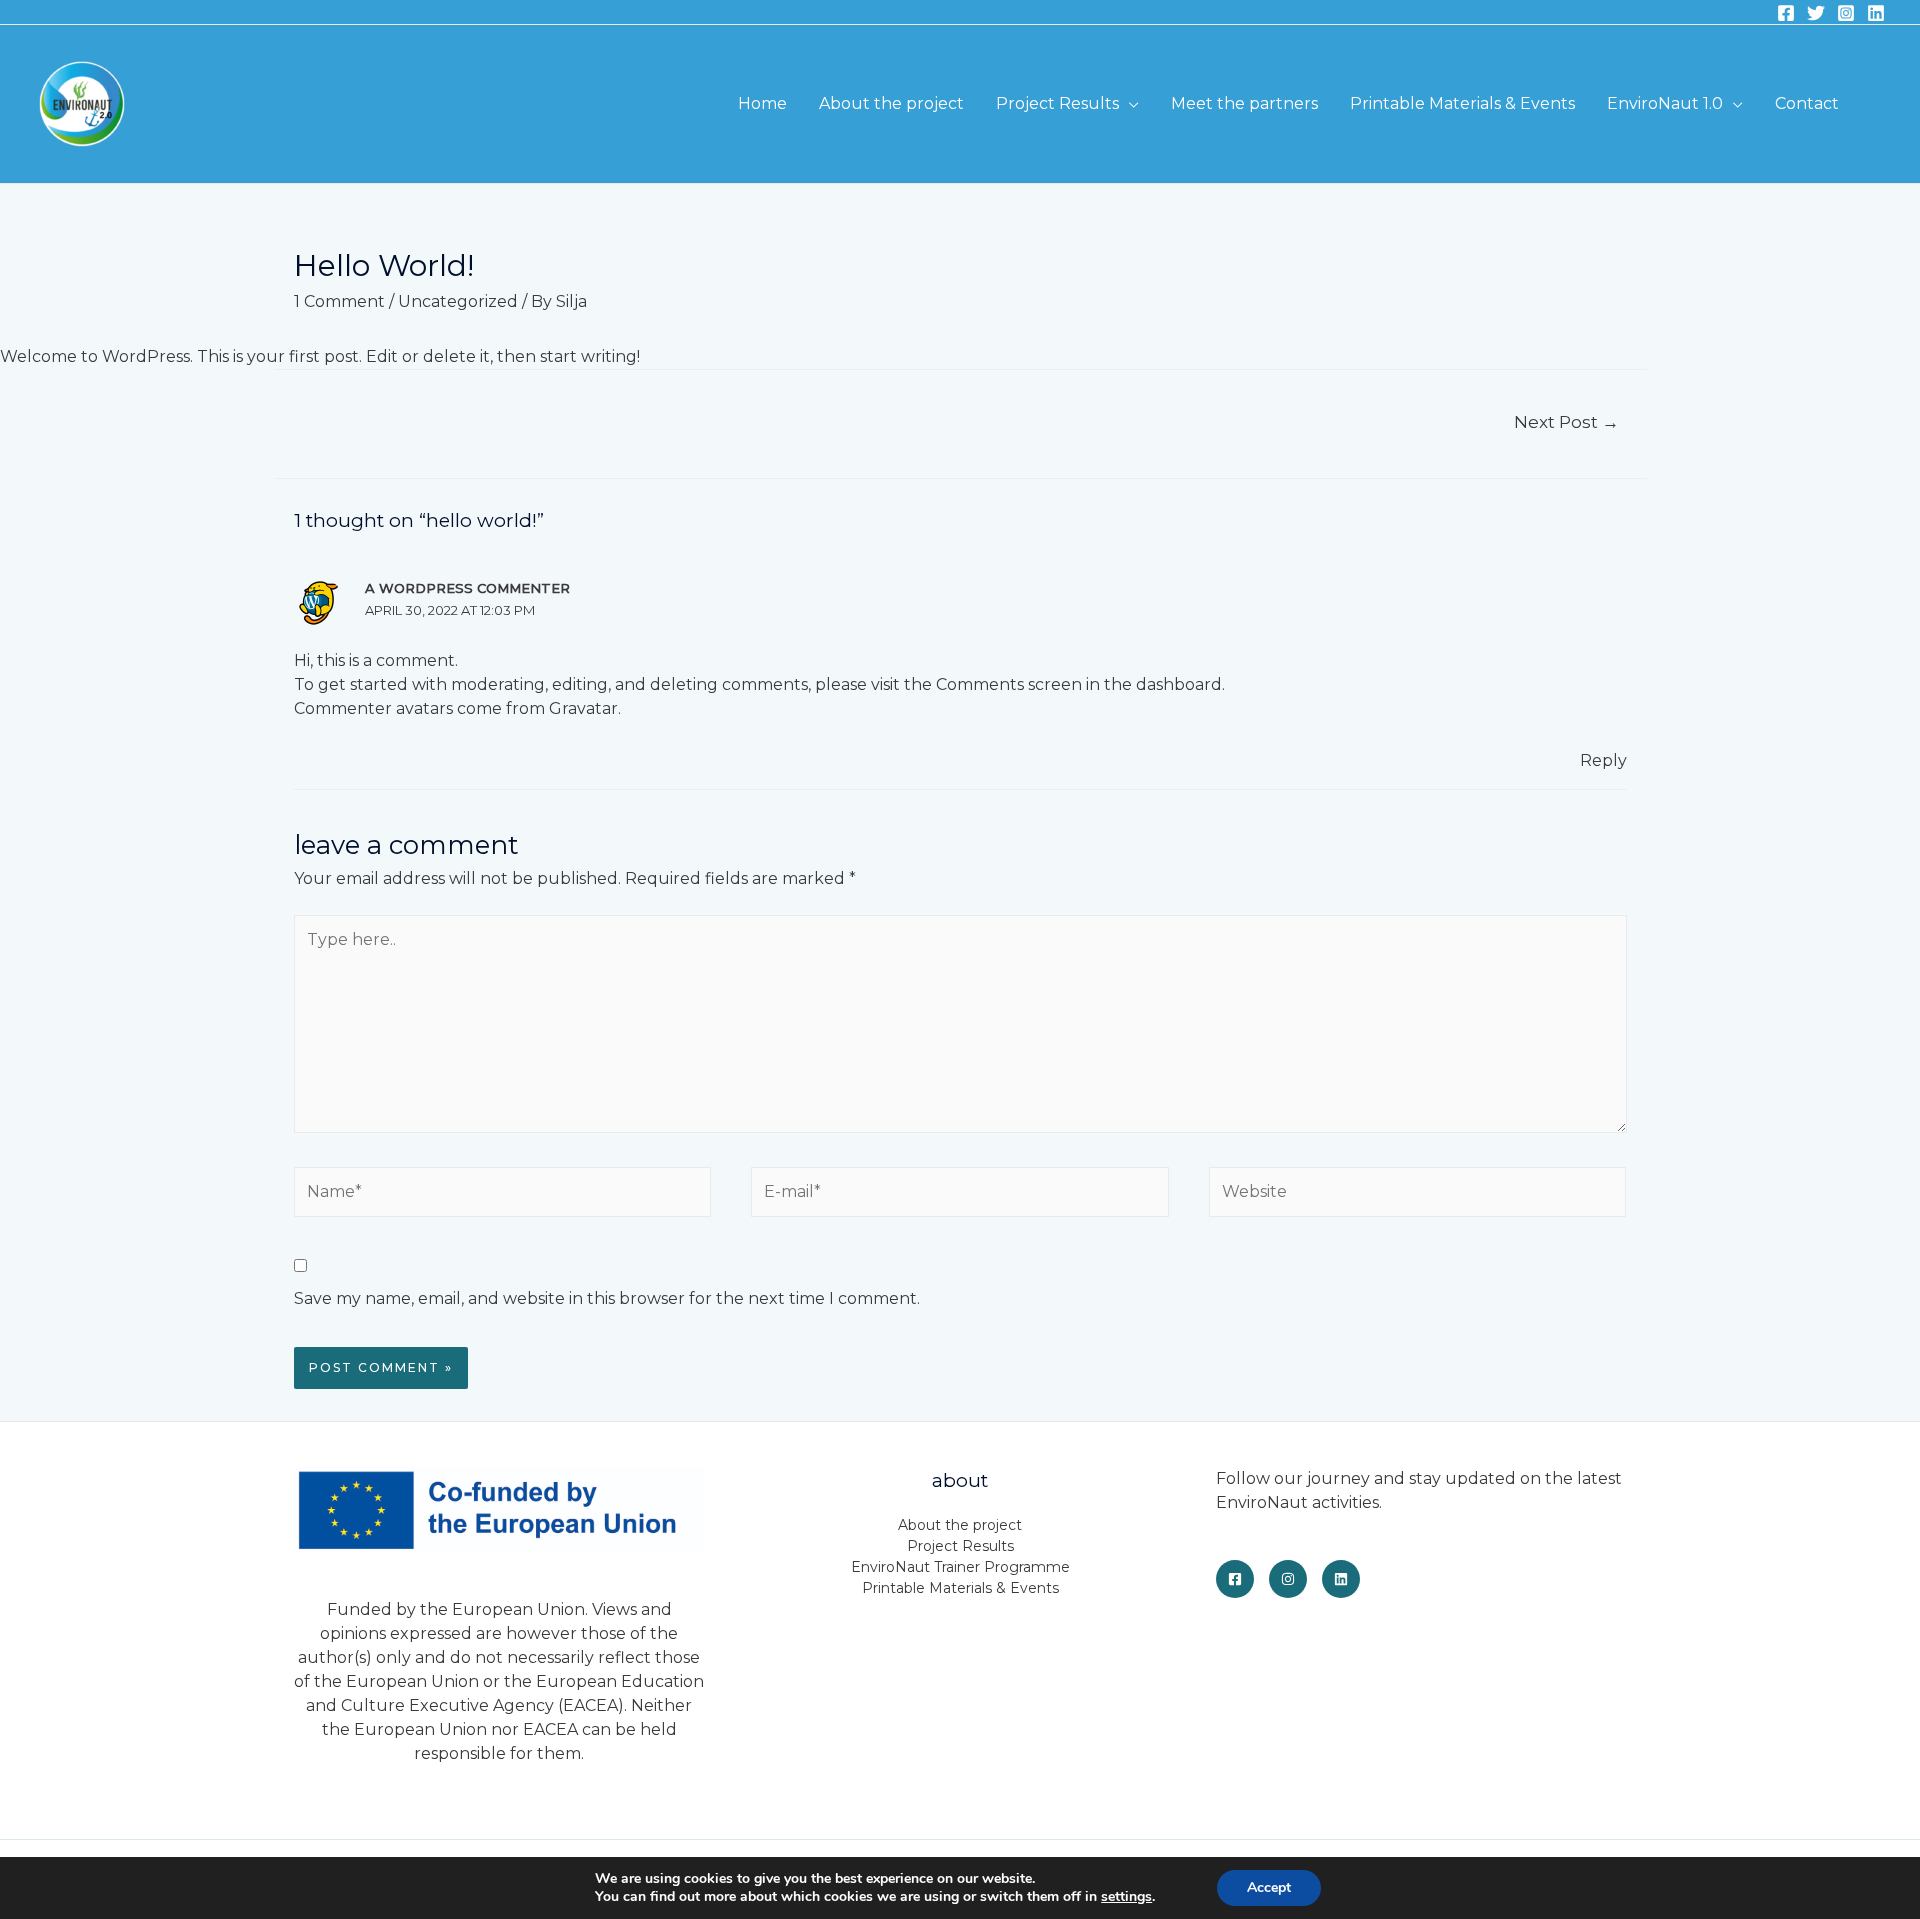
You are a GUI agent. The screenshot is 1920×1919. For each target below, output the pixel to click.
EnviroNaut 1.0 (1665, 103)
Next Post (1566, 421)
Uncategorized (458, 301)
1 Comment (339, 301)
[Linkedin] (1876, 13)
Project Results (1057, 103)
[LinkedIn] (1341, 1579)
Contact (1807, 103)
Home (762, 103)
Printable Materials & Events (1462, 103)
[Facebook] (1786, 13)
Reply (1603, 760)
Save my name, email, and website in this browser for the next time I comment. (607, 1298)
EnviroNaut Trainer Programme (960, 1567)
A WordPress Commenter (467, 588)
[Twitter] (1816, 13)
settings (1126, 1897)
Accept (1269, 1887)
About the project (891, 103)
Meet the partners (1244, 103)
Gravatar (583, 708)
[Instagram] (1846, 13)
